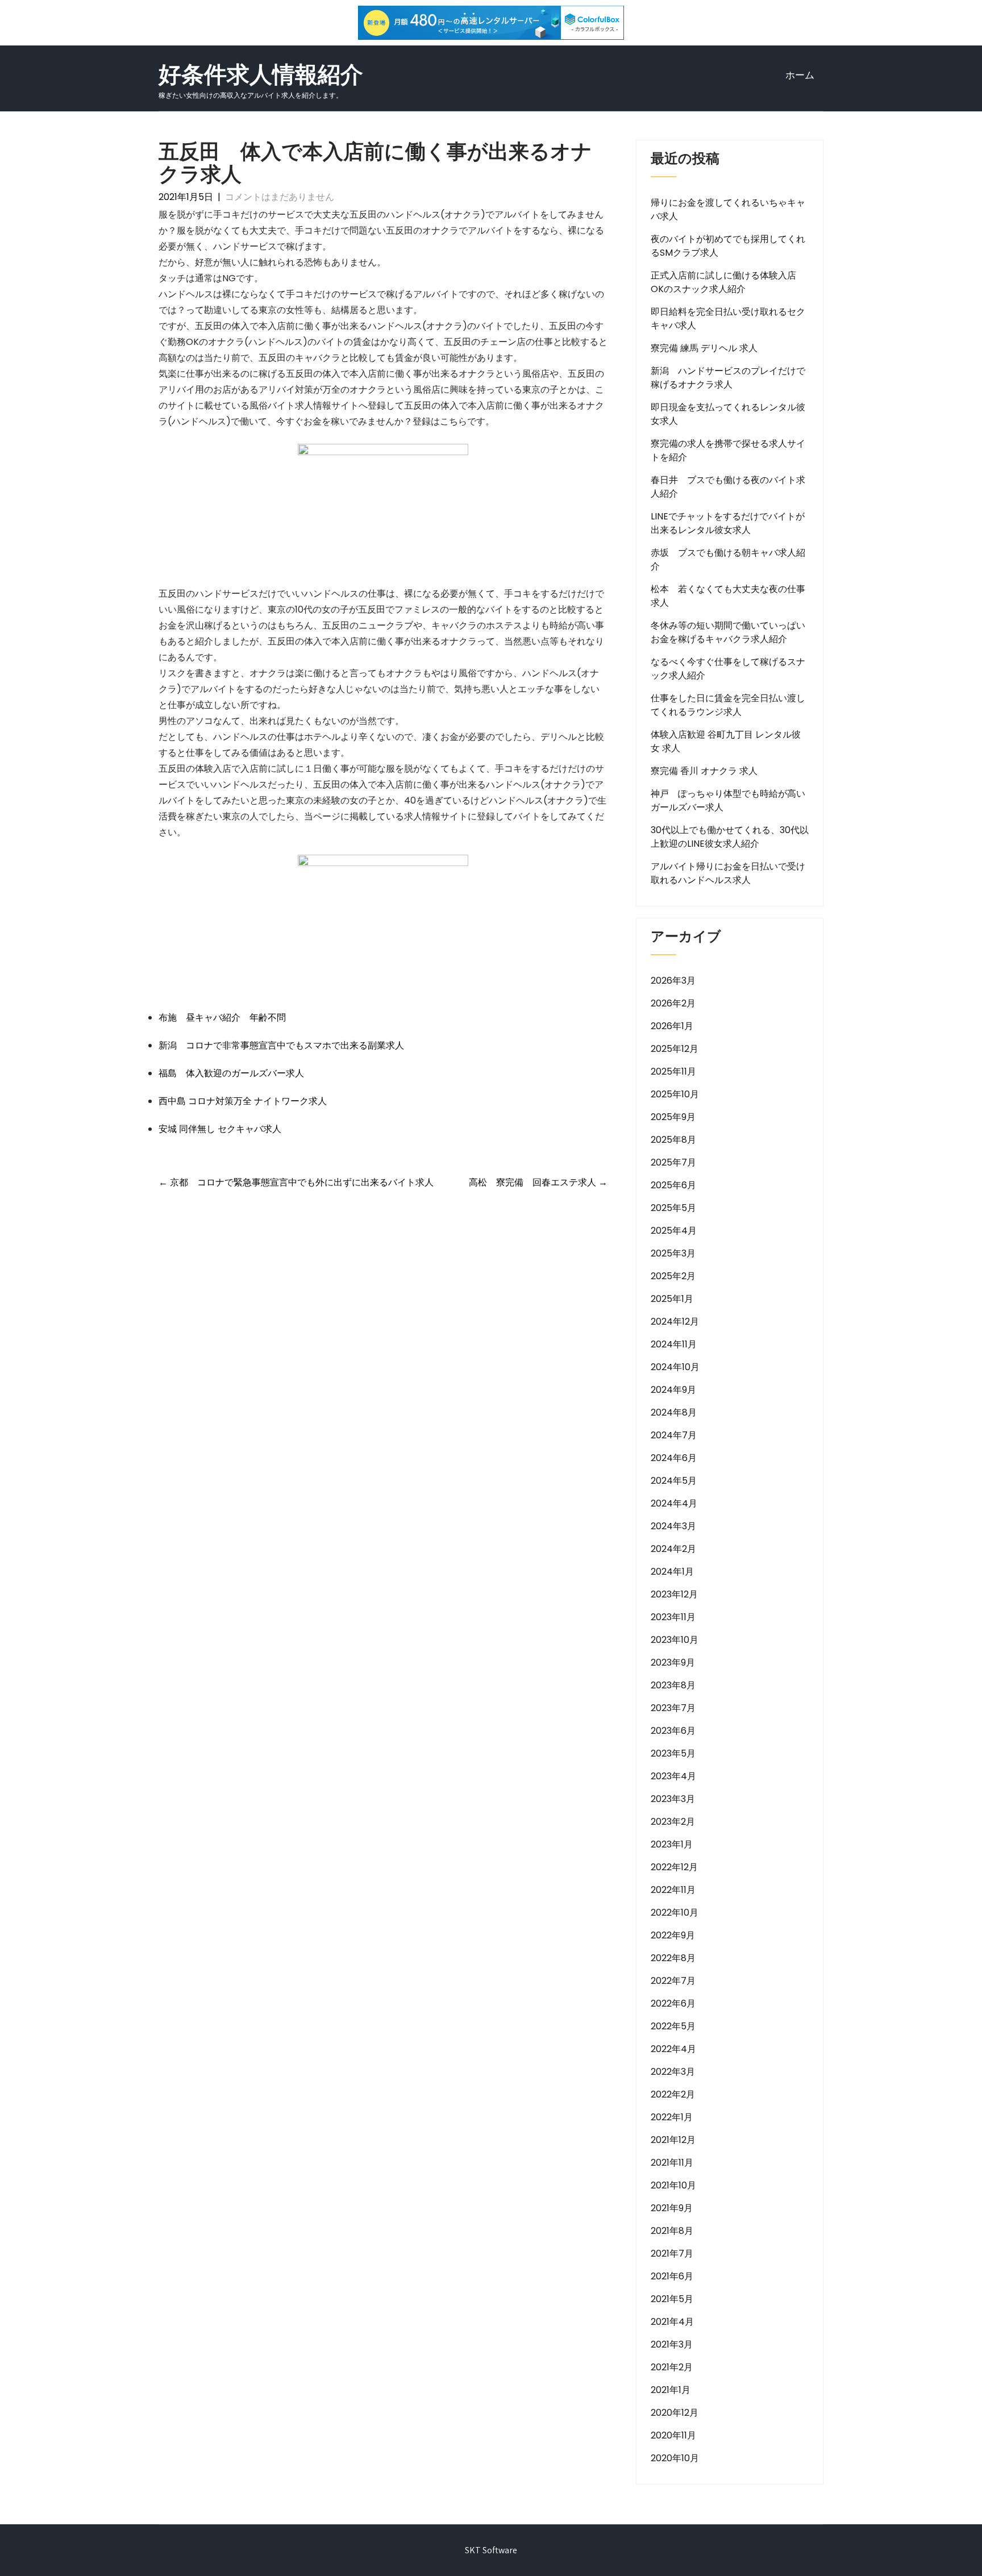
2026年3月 (673, 981)
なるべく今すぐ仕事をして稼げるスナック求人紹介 (728, 669)
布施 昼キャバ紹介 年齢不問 (222, 1018)
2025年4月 (674, 1231)
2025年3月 (673, 1253)
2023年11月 (673, 1617)
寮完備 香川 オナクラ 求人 (704, 771)
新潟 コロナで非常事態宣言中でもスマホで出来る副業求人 (281, 1045)
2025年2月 (673, 1276)
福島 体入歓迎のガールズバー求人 (231, 1073)
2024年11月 (674, 1344)
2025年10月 (675, 1094)
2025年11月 (673, 1071)
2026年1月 (672, 1026)
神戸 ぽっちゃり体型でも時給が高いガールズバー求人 (728, 800)
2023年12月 (674, 1594)
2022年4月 (673, 2049)
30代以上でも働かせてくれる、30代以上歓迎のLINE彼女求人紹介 (730, 837)
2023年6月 (673, 1731)
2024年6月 (674, 1458)
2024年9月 (673, 1390)
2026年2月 (673, 1003)
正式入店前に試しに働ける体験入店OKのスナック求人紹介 (723, 282)
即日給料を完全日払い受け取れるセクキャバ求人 (728, 319)
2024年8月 (674, 1412)
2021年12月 (673, 2140)
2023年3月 (673, 1799)
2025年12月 (675, 1049)
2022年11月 (673, 1890)
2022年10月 (675, 1913)
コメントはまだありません (280, 197)
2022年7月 (673, 1981)
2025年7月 (673, 1162)
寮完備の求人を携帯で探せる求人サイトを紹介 (728, 450)
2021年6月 (672, 2276)
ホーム (800, 75)
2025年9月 (673, 1117)
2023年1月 (672, 1844)
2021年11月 (672, 2163)
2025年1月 (672, 1299)
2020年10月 (675, 2458)
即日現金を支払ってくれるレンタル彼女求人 (728, 414)
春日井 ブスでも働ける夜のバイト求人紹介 (728, 487)
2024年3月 (673, 1526)
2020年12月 (675, 2413)
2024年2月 (673, 1549)
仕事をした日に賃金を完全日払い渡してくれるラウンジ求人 (728, 705)
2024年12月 (675, 1322)
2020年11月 (673, 2435)
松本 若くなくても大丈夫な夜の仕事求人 (728, 596)
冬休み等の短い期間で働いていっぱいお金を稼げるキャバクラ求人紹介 (728, 632)
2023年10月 (675, 1640)
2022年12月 (674, 1867)
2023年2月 (673, 1822)
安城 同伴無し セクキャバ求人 (220, 1129)
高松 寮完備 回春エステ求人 (538, 1182)
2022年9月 (673, 1935)
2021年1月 (671, 2390)
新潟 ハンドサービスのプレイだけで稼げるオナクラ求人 (728, 378)
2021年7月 (672, 2254)
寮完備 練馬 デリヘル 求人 (704, 348)
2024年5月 (674, 1481)
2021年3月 (672, 2344)
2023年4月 (673, 1776)
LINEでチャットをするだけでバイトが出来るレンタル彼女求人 (728, 523)
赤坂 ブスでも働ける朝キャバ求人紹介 (728, 559)
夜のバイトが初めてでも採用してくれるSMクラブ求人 (728, 246)
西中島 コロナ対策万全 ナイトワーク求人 (243, 1101)
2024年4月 (674, 1503)
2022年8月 (673, 1958)
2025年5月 (673, 1208)
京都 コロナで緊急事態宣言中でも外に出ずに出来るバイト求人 (296, 1182)
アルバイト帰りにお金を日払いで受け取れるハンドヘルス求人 (728, 873)
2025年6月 (673, 1185)
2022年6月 (673, 2003)
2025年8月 (673, 1140)
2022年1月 (672, 2117)
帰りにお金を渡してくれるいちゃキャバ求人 (728, 209)
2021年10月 (673, 2185)
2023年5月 (673, 1753)
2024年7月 (674, 1435)
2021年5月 (672, 2299)
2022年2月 (673, 2094)
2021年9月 (672, 2208)
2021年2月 (672, 2367)
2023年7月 (673, 1708)
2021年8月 (672, 2231)
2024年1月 (672, 1572)
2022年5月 (673, 2026)
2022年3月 (673, 2072)
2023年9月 (673, 1662)
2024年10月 (675, 1367)
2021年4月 (672, 2322)
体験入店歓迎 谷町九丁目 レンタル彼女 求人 (726, 741)
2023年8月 (673, 1685)
